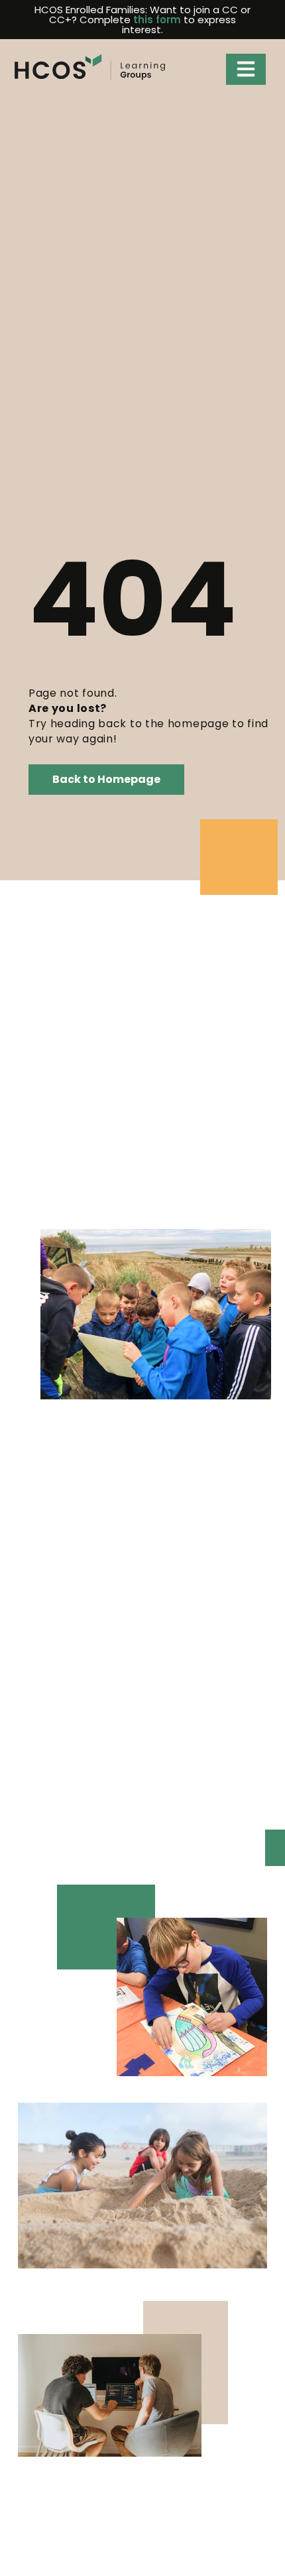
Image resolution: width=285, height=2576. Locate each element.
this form (157, 20)
